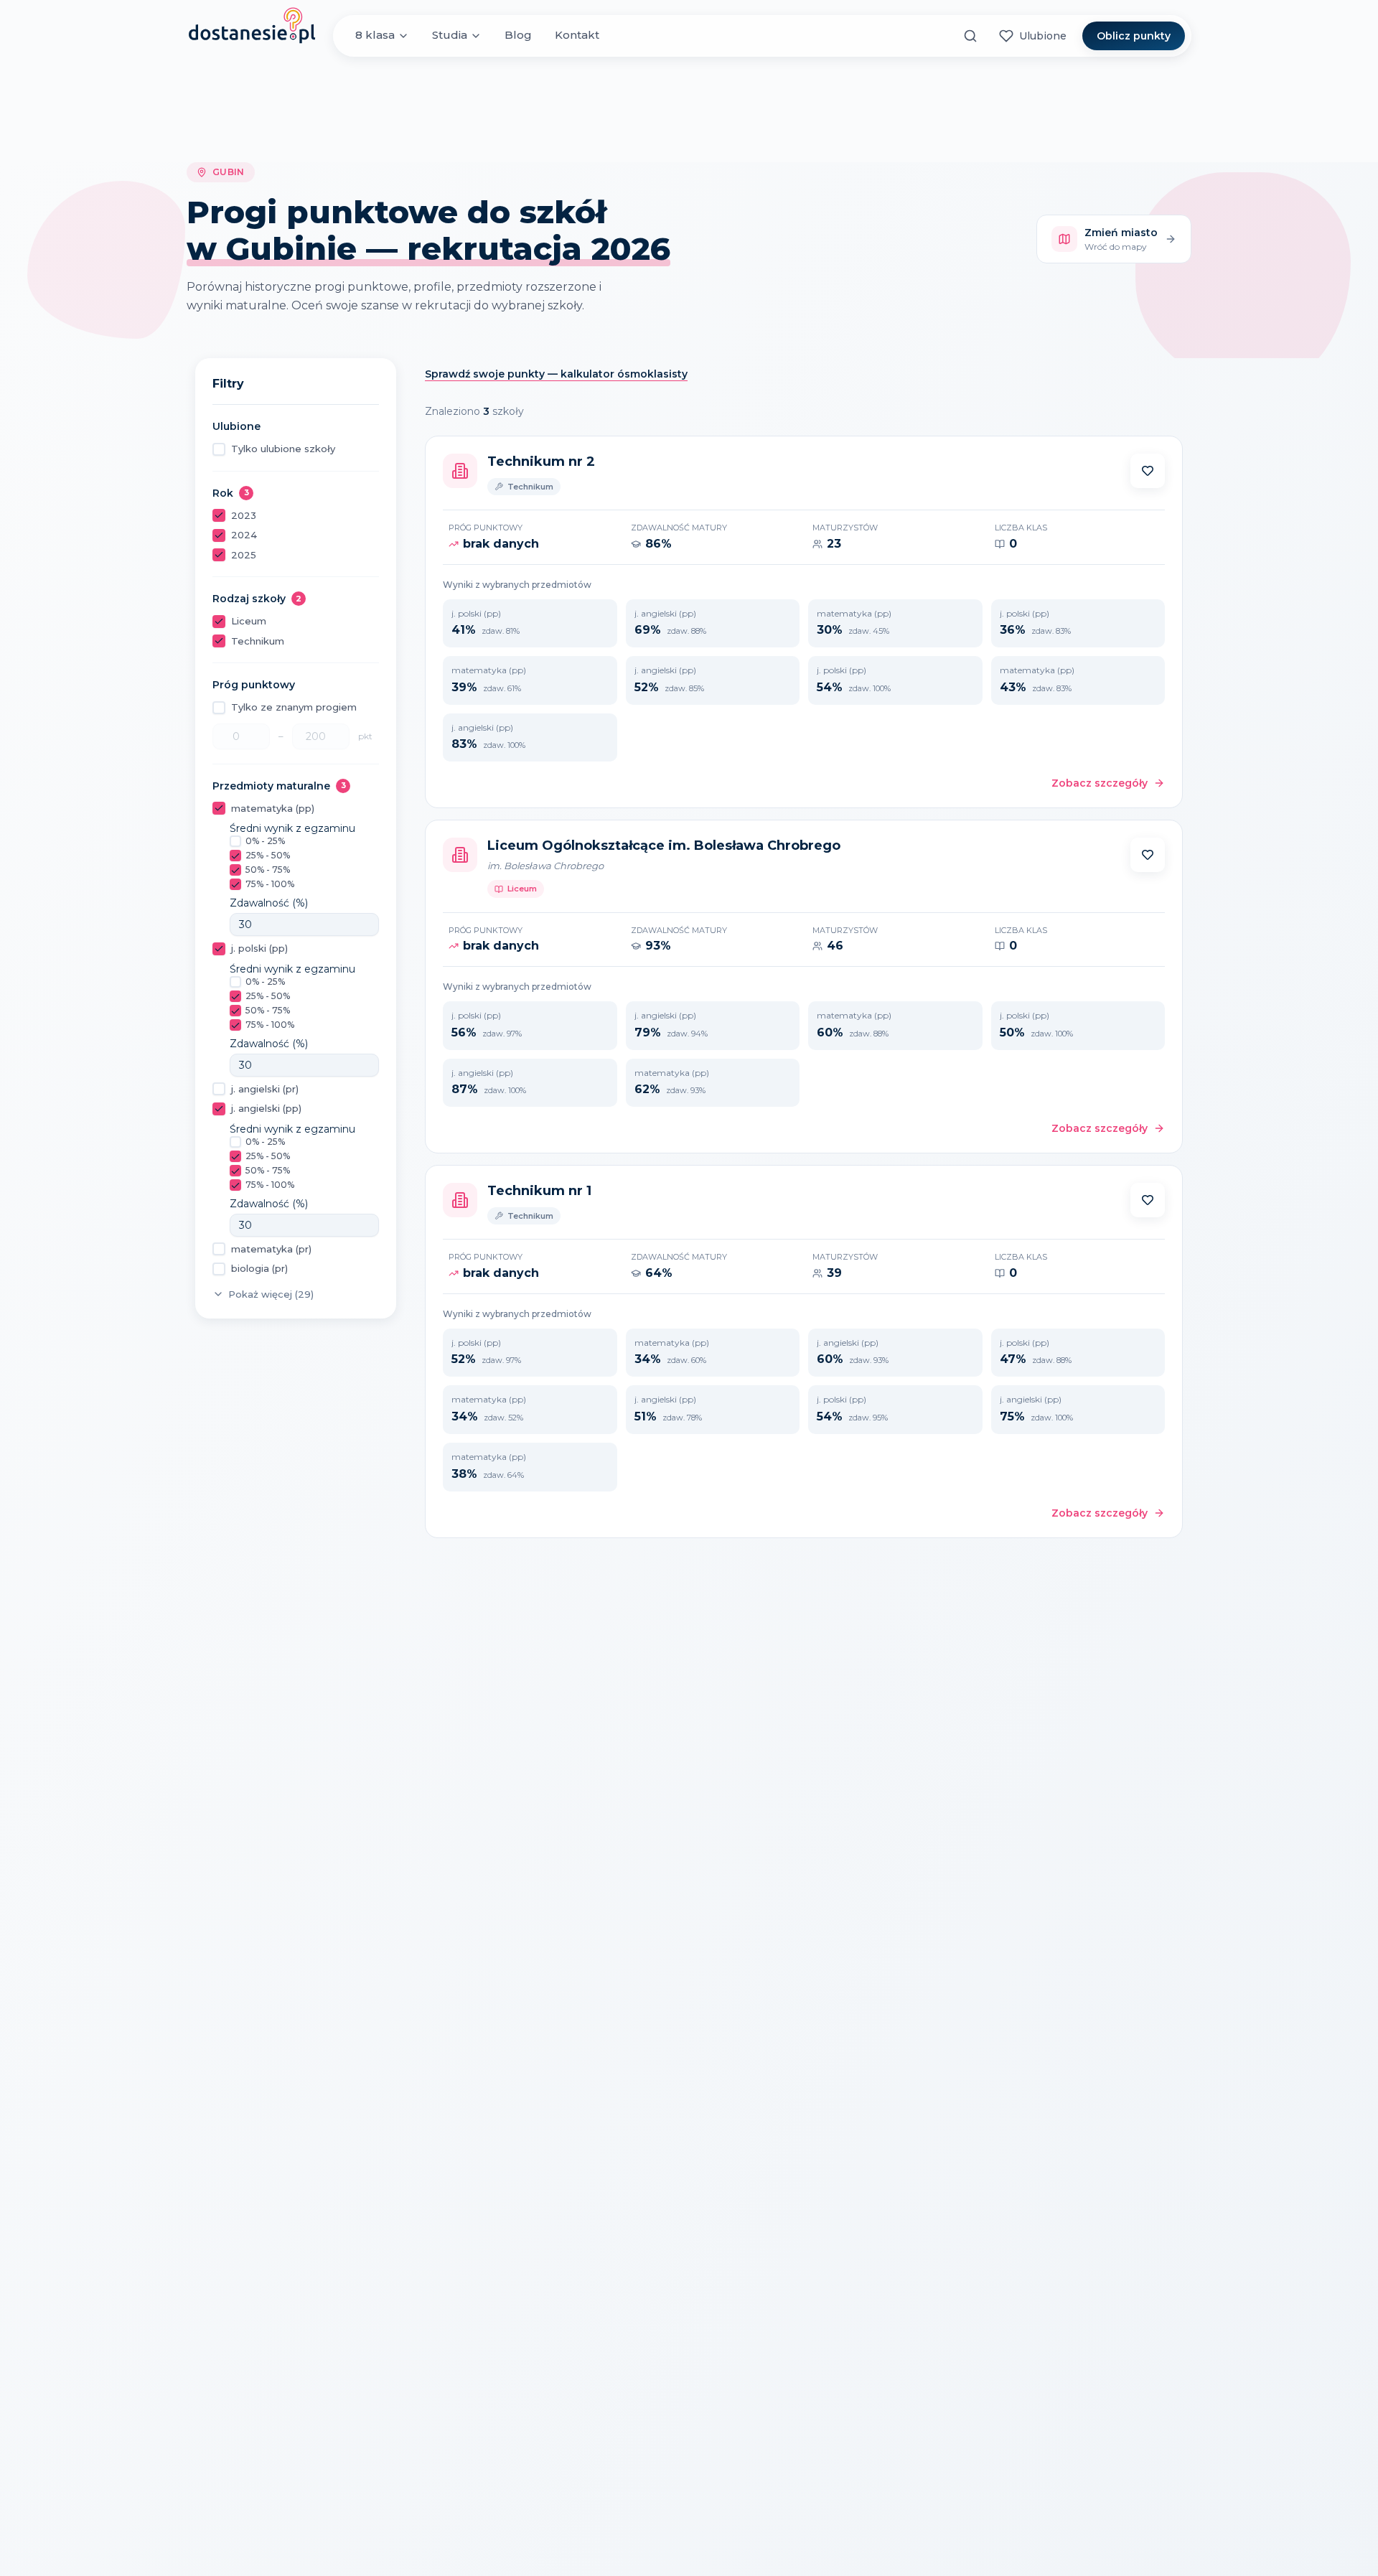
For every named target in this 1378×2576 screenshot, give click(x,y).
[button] (1148, 471)
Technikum (258, 641)
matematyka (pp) (273, 808)
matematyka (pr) (271, 1249)
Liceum (249, 621)
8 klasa (375, 36)
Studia (450, 36)
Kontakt (577, 36)
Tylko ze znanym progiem (294, 707)
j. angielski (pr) (265, 1089)
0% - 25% (265, 841)
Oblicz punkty (1134, 36)
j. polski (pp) (259, 948)
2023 (244, 515)
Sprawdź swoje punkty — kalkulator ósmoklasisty (556, 374)
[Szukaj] (970, 36)
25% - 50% (268, 855)
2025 (244, 555)
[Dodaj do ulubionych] (1148, 471)
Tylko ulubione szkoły (283, 449)
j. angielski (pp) (266, 1108)
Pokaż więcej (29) (271, 1294)
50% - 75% (268, 870)
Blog (518, 36)
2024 (244, 535)
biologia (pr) (259, 1268)
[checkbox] (219, 449)
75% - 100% (270, 884)
